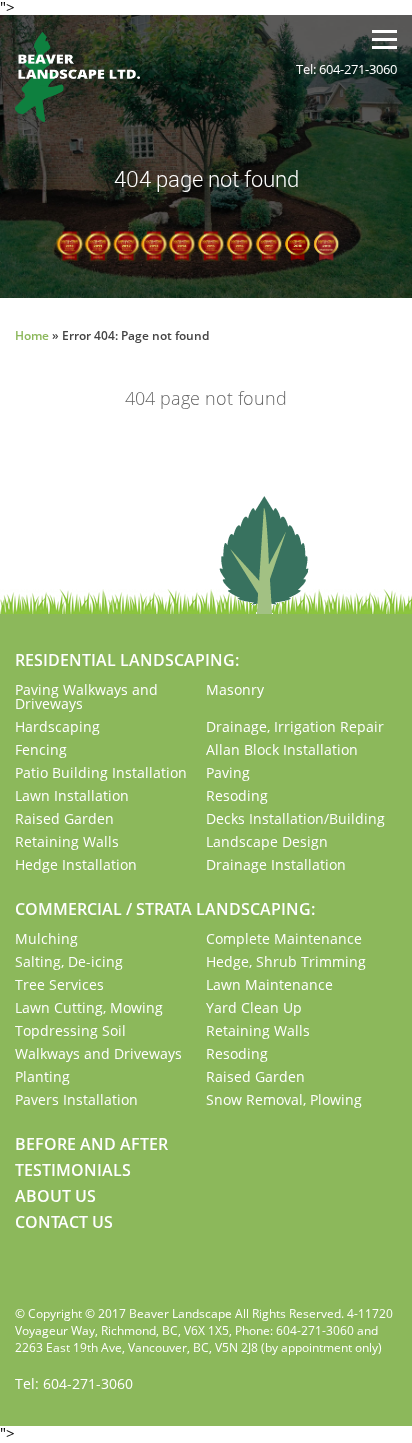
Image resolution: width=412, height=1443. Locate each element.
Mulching (46, 938)
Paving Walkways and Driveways (86, 696)
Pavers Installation (76, 1099)
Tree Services (59, 984)
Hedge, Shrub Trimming (286, 961)
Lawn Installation (72, 795)
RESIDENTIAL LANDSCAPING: (127, 660)
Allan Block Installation (282, 749)
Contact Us (64, 1222)
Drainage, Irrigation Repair (295, 726)
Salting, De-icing (69, 961)
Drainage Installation (276, 864)
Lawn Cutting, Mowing (89, 1007)
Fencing (41, 749)
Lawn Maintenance (269, 984)
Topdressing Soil (70, 1030)
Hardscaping (57, 726)
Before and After (91, 1144)
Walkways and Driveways (98, 1053)
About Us (55, 1196)
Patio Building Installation (101, 772)
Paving (228, 772)
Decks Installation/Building (295, 818)
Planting (42, 1076)
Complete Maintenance (284, 938)
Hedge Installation (76, 864)
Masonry (235, 689)
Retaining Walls (67, 841)
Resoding (237, 795)
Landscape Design (267, 841)
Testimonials (73, 1170)
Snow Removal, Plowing (284, 1099)
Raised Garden (64, 818)
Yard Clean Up (254, 1007)
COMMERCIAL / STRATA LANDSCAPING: (165, 909)
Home (32, 335)
